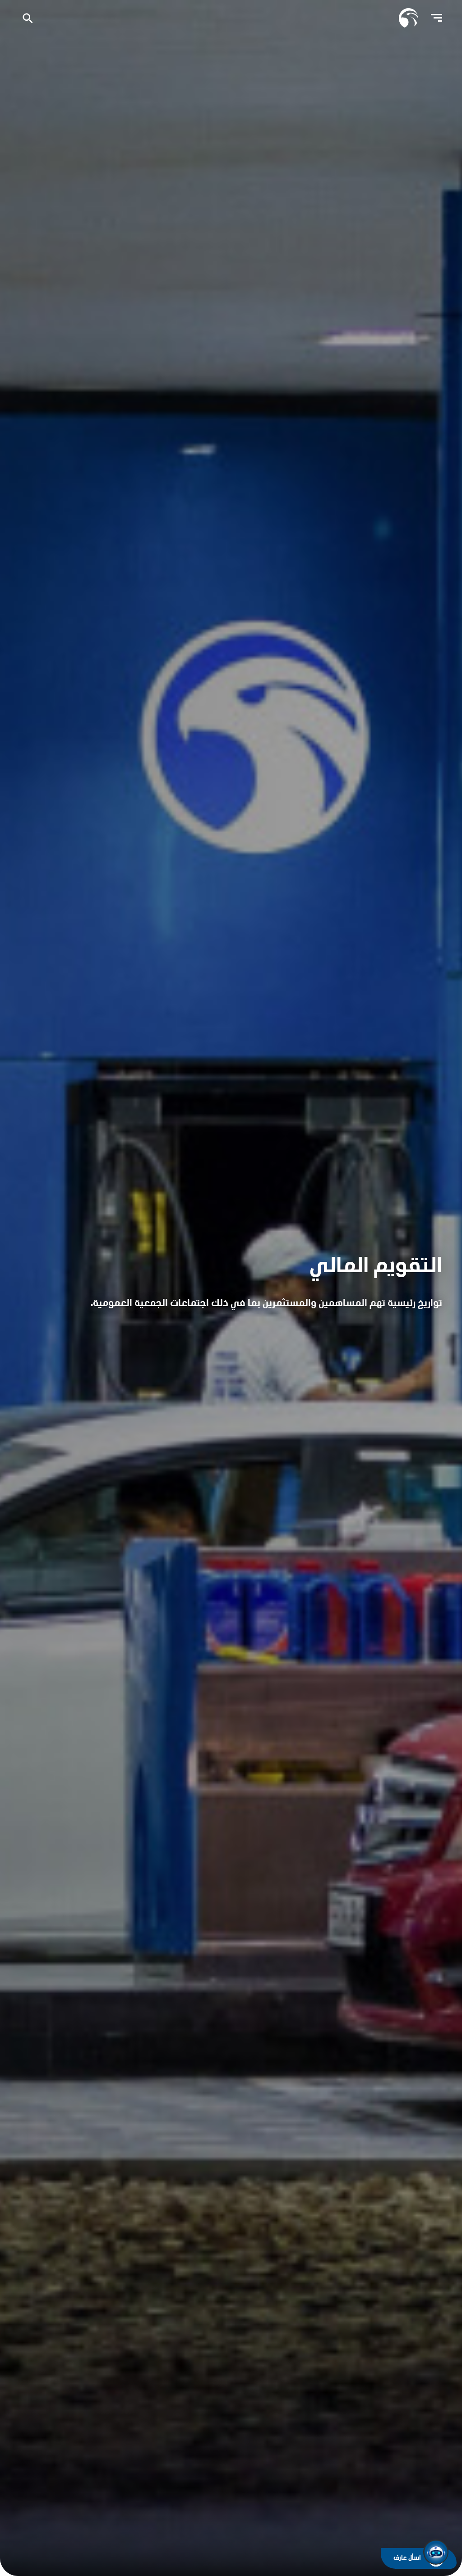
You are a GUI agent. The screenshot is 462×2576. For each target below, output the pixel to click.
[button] (436, 2552)
